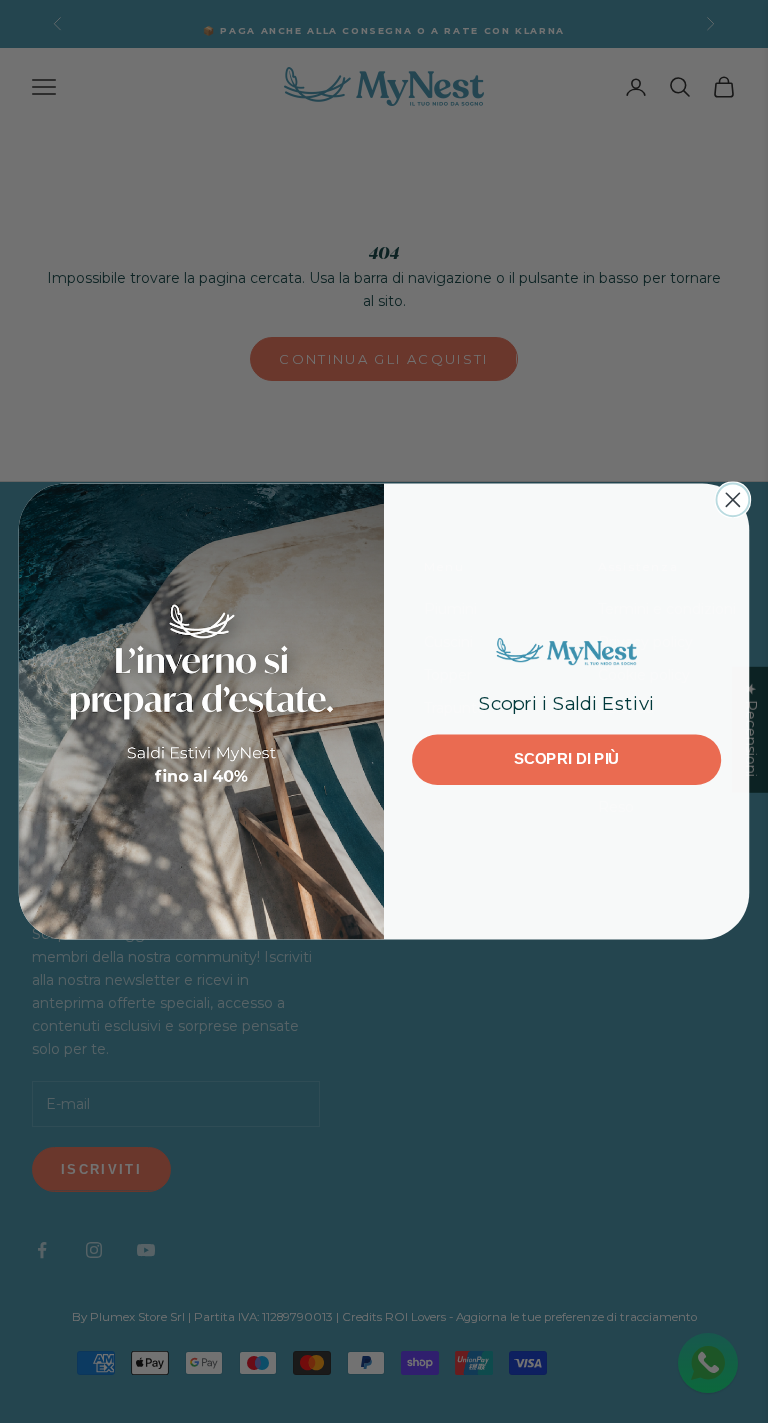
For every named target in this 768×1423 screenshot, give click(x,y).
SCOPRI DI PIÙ (567, 759)
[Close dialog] (732, 499)
